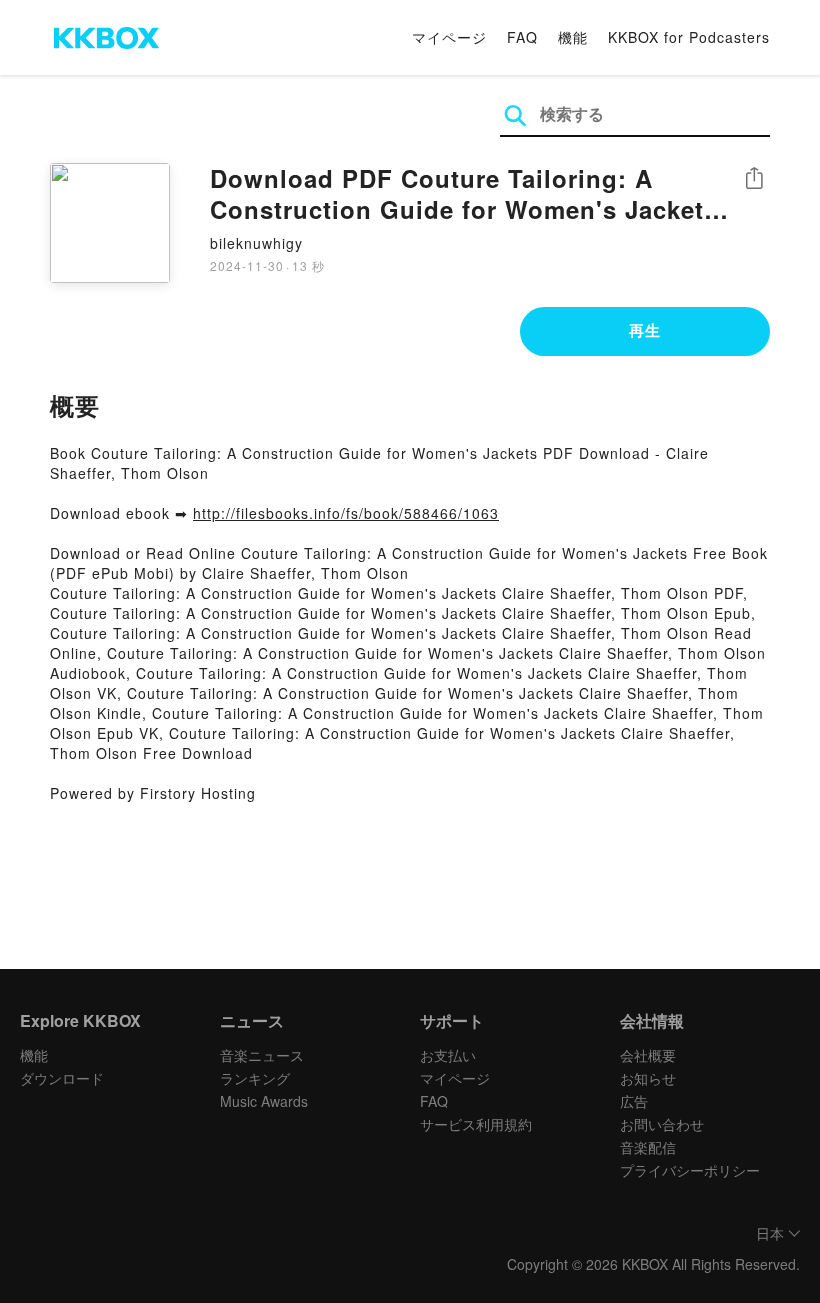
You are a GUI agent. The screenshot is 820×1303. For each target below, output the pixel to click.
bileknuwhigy (256, 243)
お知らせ (648, 1078)
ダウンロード (62, 1078)
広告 (634, 1101)
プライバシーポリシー (690, 1170)
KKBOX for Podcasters (689, 37)
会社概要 (648, 1055)
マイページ (449, 37)
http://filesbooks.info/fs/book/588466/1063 (346, 513)
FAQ (522, 37)
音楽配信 (648, 1147)
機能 (573, 37)
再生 (645, 330)
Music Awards (264, 1101)
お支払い (448, 1055)
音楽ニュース (262, 1055)
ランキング (255, 1078)
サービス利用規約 (476, 1124)
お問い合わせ (662, 1124)
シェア (754, 178)
